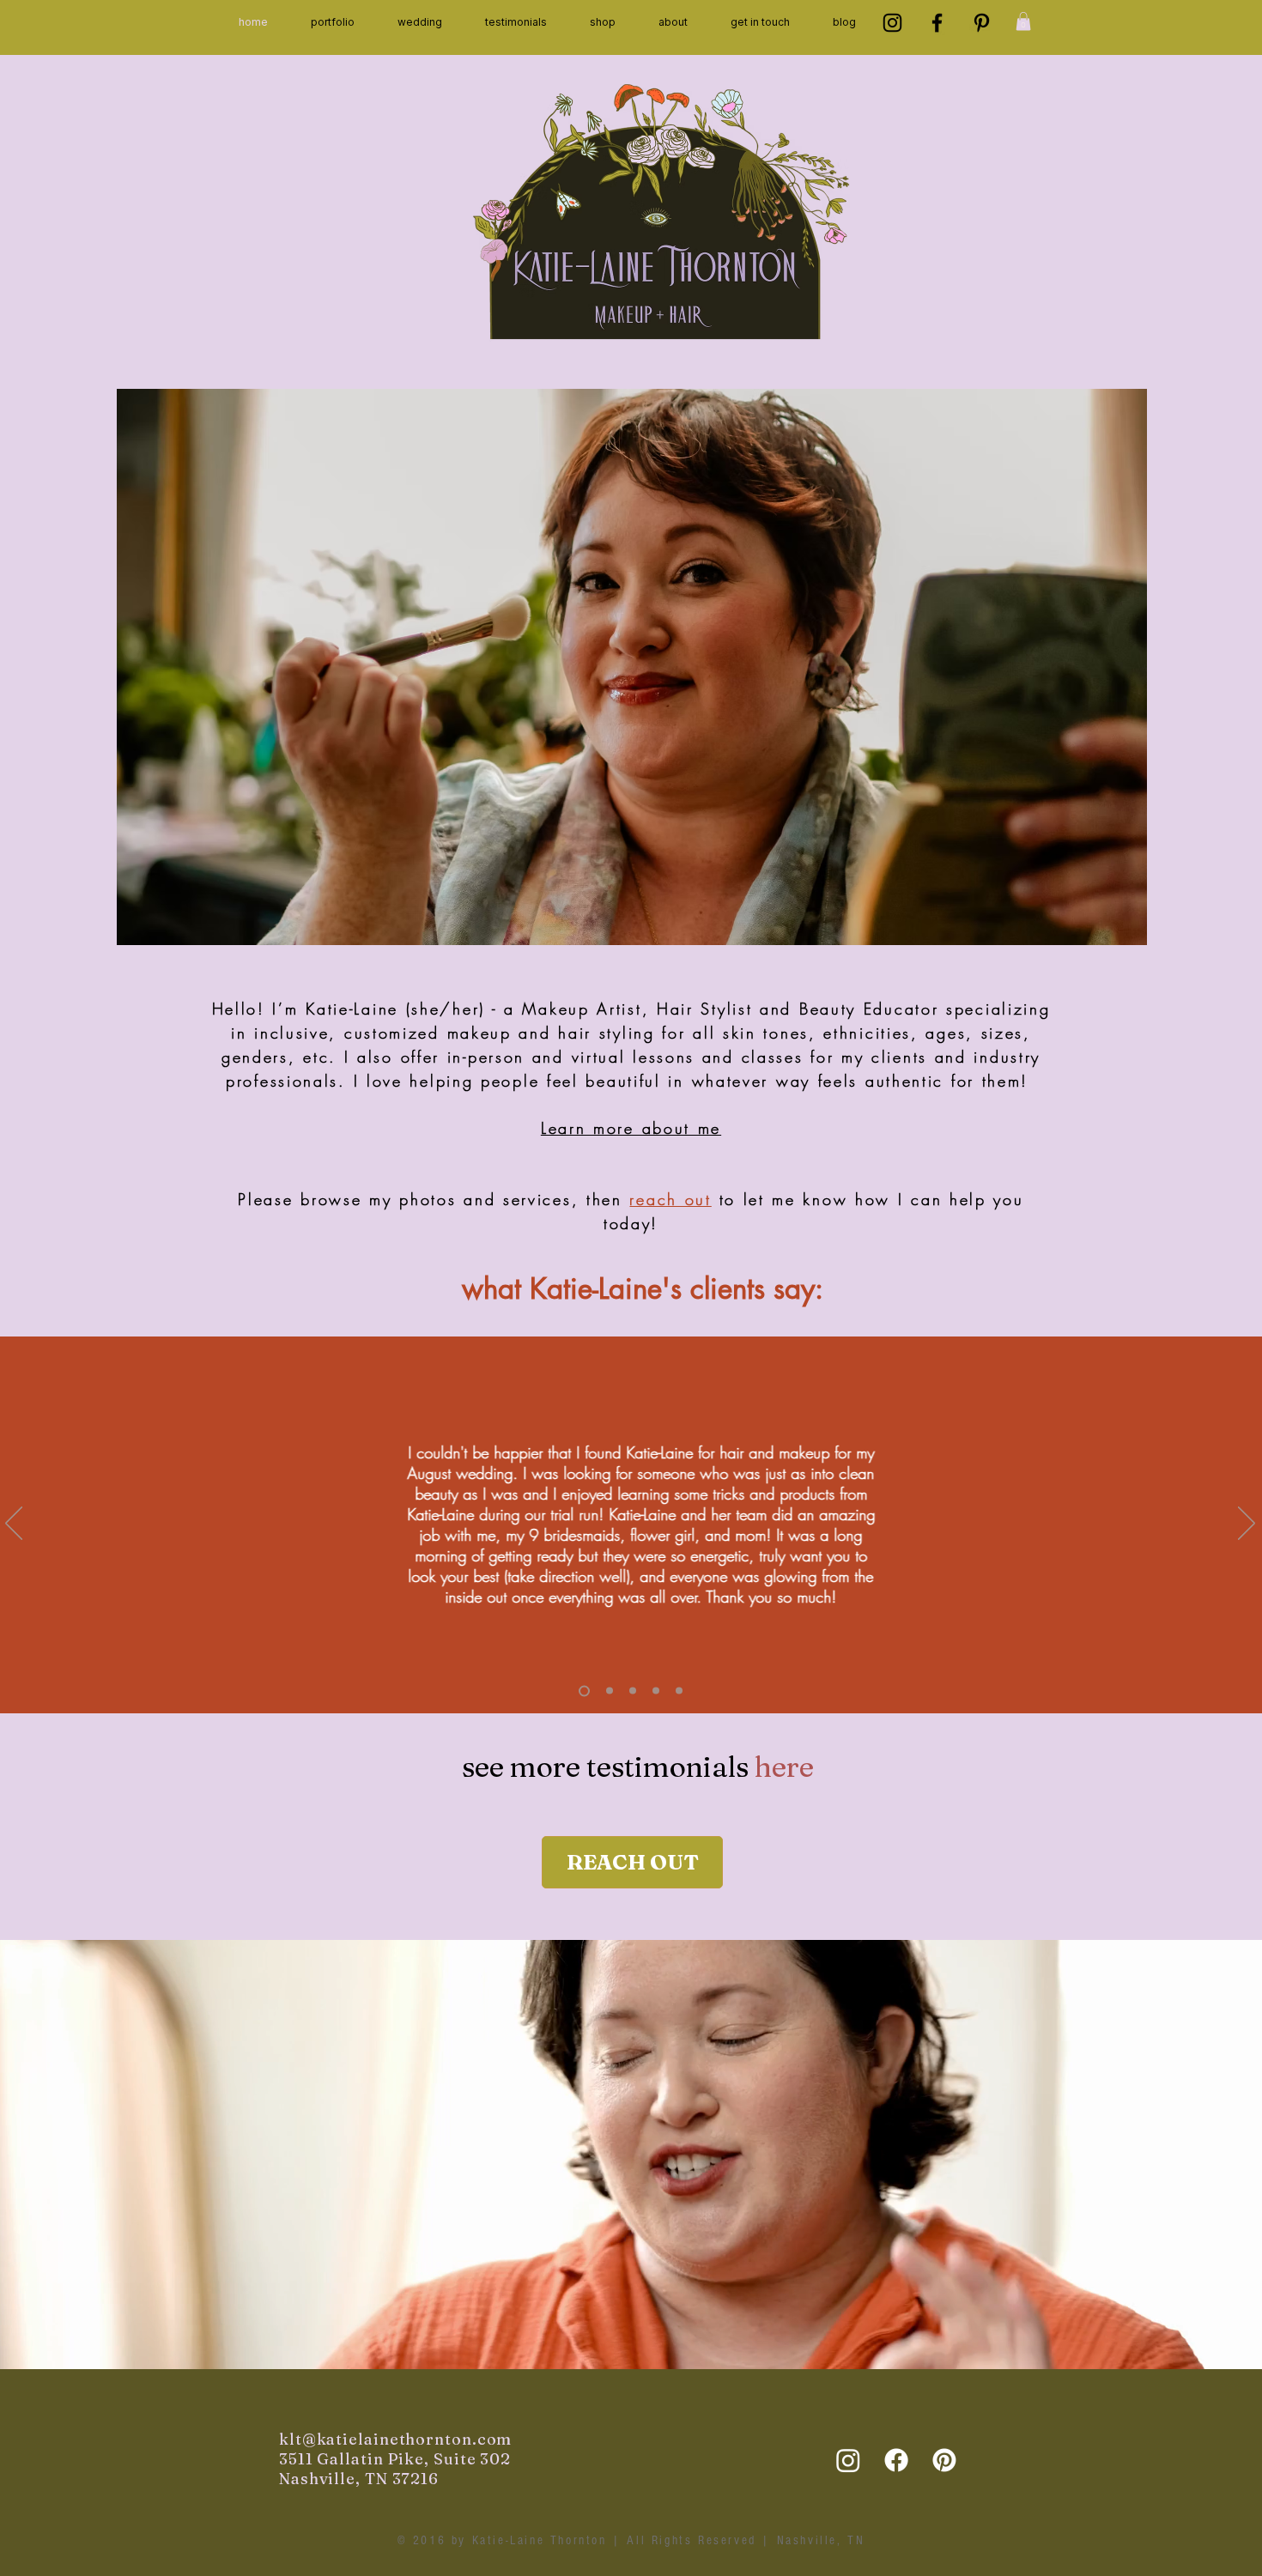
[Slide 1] (607, 1691)
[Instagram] (892, 23)
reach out (670, 1199)
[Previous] (14, 1524)
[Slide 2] (656, 1691)
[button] (333, 22)
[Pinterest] (982, 23)
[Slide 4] (633, 1691)
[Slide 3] (582, 1691)
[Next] (1247, 1524)
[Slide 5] (679, 1691)
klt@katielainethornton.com (395, 2439)
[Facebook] (937, 23)
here (784, 1767)
